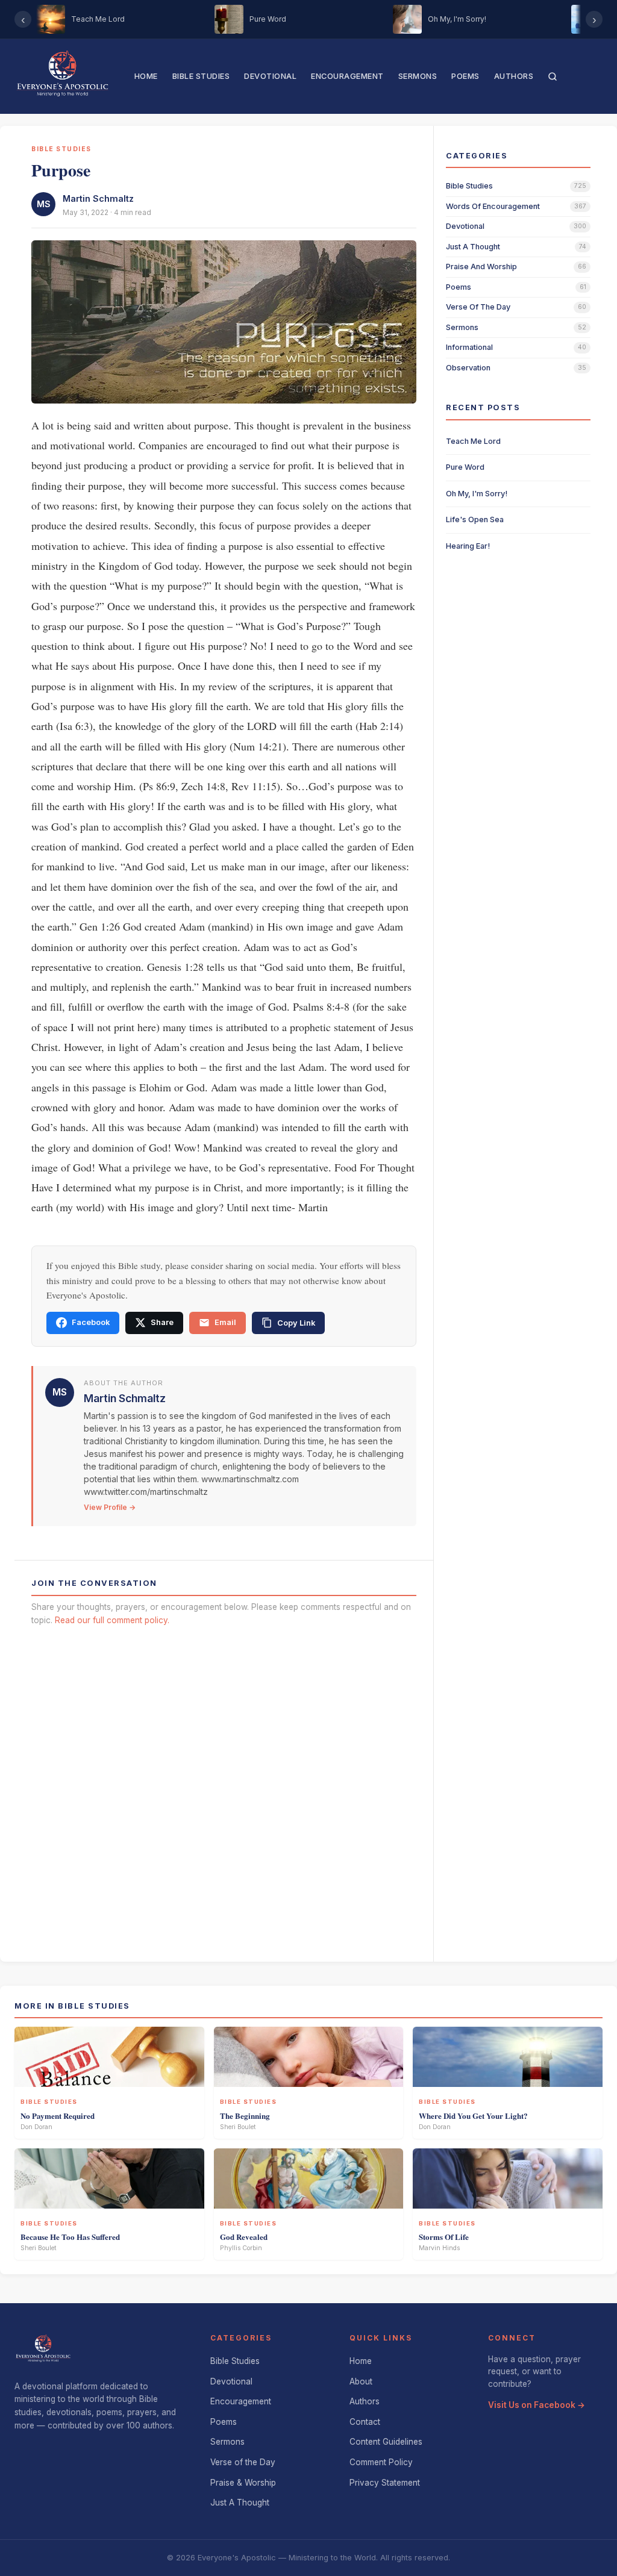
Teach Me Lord (473, 441)
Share (162, 1322)
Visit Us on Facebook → (537, 2405)
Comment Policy (381, 2462)
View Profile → (110, 1507)
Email (225, 1322)
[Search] (553, 76)
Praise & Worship (243, 2483)
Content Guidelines (386, 2442)
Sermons (418, 76)
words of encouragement (493, 206)
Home (146, 76)
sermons (462, 327)
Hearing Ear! (468, 546)
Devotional (270, 76)
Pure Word (465, 467)
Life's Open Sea (475, 519)
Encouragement (347, 76)
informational (469, 347)
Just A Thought (240, 2503)
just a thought (473, 247)
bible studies (469, 186)
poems (459, 287)
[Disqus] (224, 1789)
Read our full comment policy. (112, 1620)
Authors (514, 76)
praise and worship (481, 267)
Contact (365, 2422)
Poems (465, 76)
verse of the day (478, 307)
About (361, 2381)
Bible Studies (201, 76)
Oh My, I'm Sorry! (477, 494)
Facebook (91, 1322)
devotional (465, 226)
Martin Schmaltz (98, 198)
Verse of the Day (243, 2462)
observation (468, 368)
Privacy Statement (385, 2483)
